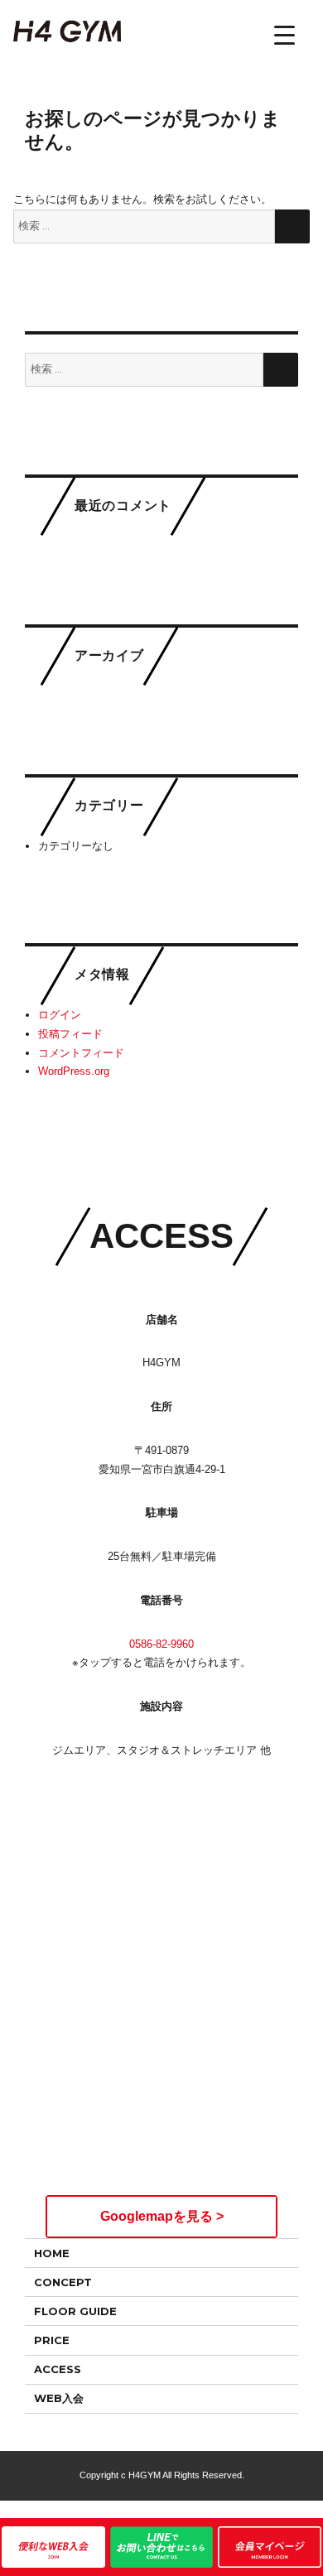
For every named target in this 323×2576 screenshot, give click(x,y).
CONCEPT (63, 2282)
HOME (52, 2253)
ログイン (60, 1015)
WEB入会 (59, 2398)
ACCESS (58, 2369)
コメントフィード (81, 1053)
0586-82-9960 (161, 1644)
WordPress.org (74, 1071)
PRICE (52, 2340)
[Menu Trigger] (284, 35)
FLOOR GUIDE (75, 2311)
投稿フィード (70, 1034)
